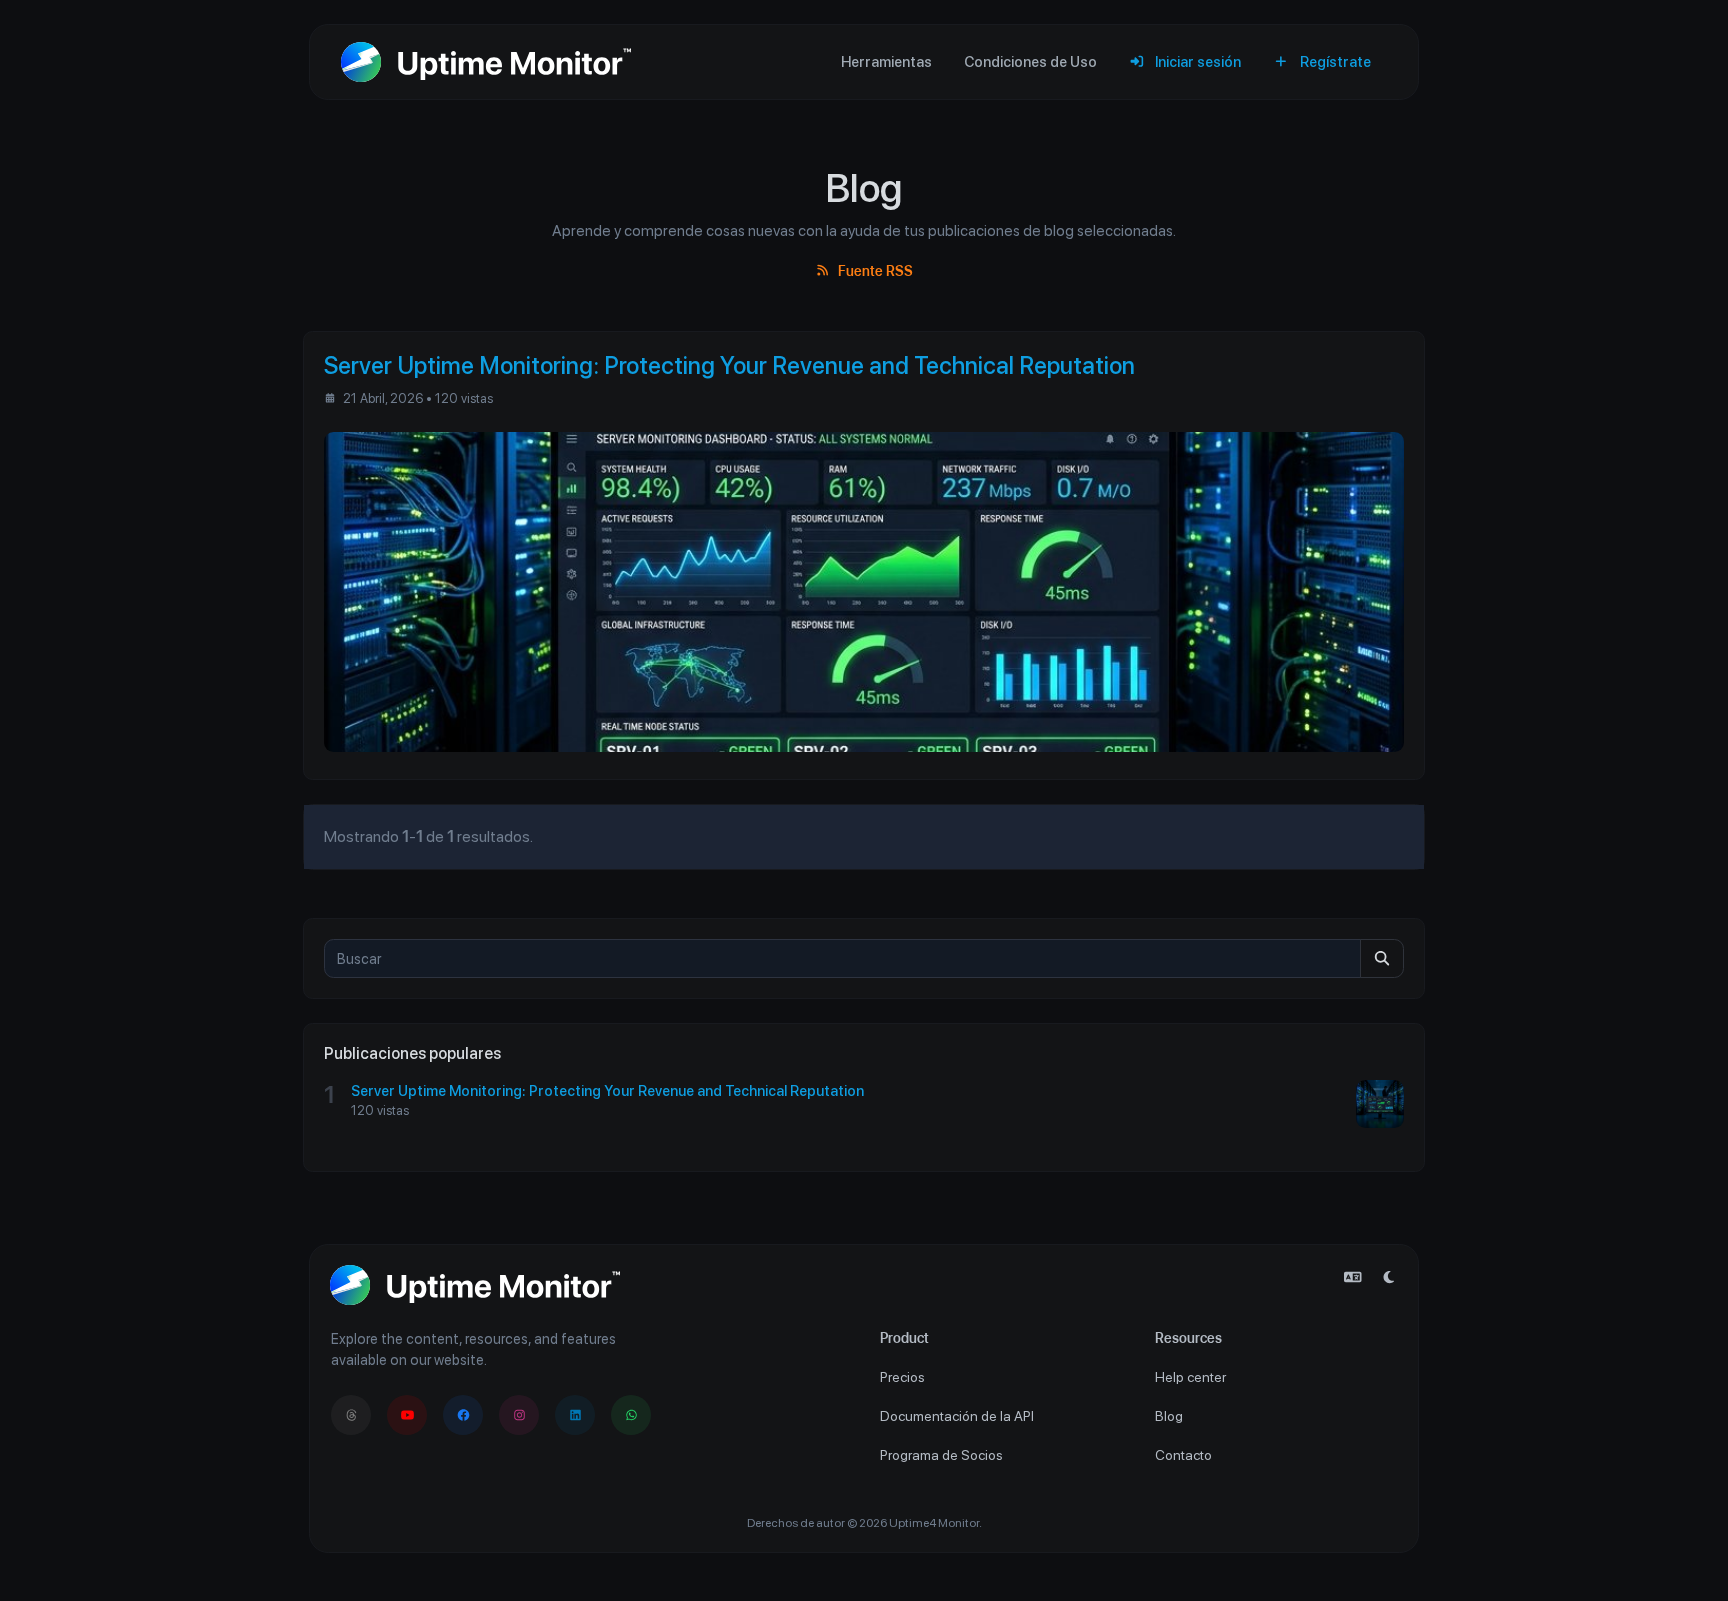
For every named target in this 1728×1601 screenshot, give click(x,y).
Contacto (1183, 1455)
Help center (1190, 1377)
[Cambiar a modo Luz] (1389, 1278)
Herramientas (886, 61)
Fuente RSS (873, 271)
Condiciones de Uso (1030, 61)
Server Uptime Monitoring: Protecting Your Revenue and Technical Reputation (607, 1090)
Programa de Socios (941, 1455)
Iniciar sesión (1196, 61)
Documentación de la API (957, 1416)
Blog (1169, 1416)
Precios (902, 1377)
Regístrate (1334, 61)
